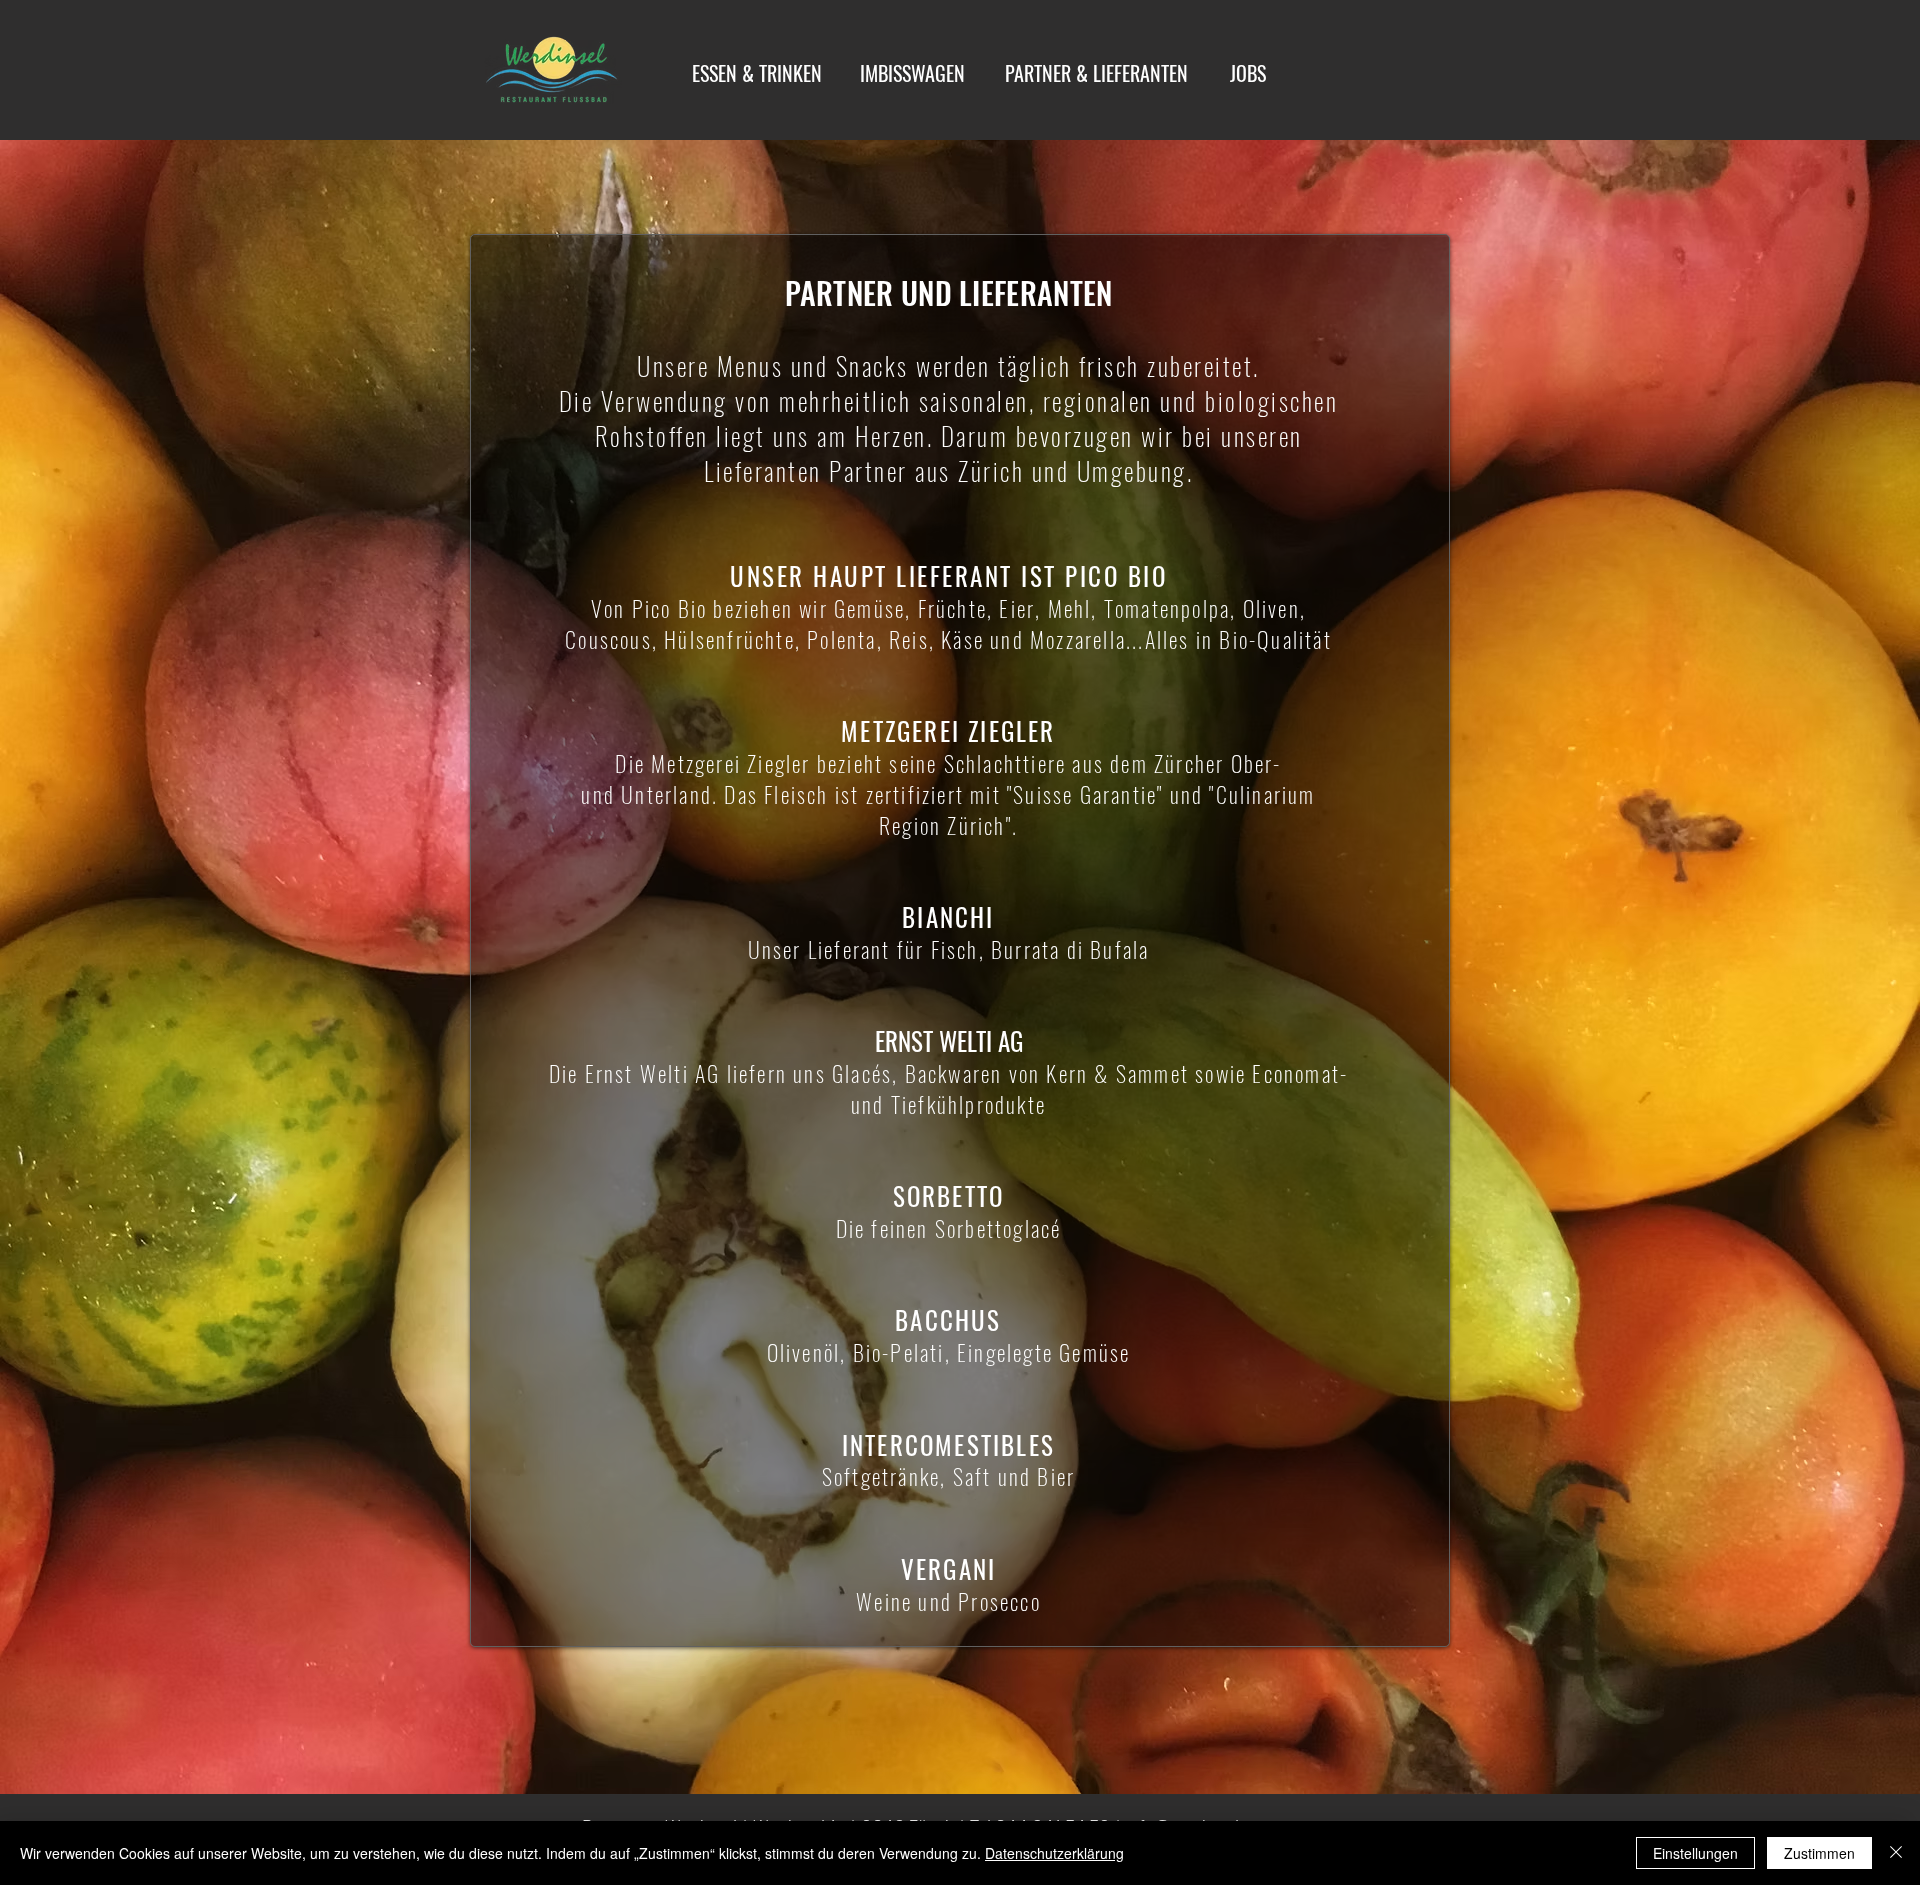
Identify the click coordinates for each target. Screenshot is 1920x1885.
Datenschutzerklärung (1054, 1853)
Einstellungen (1695, 1853)
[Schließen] (1896, 1853)
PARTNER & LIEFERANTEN (1096, 73)
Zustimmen (1819, 1853)
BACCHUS (948, 1319)
